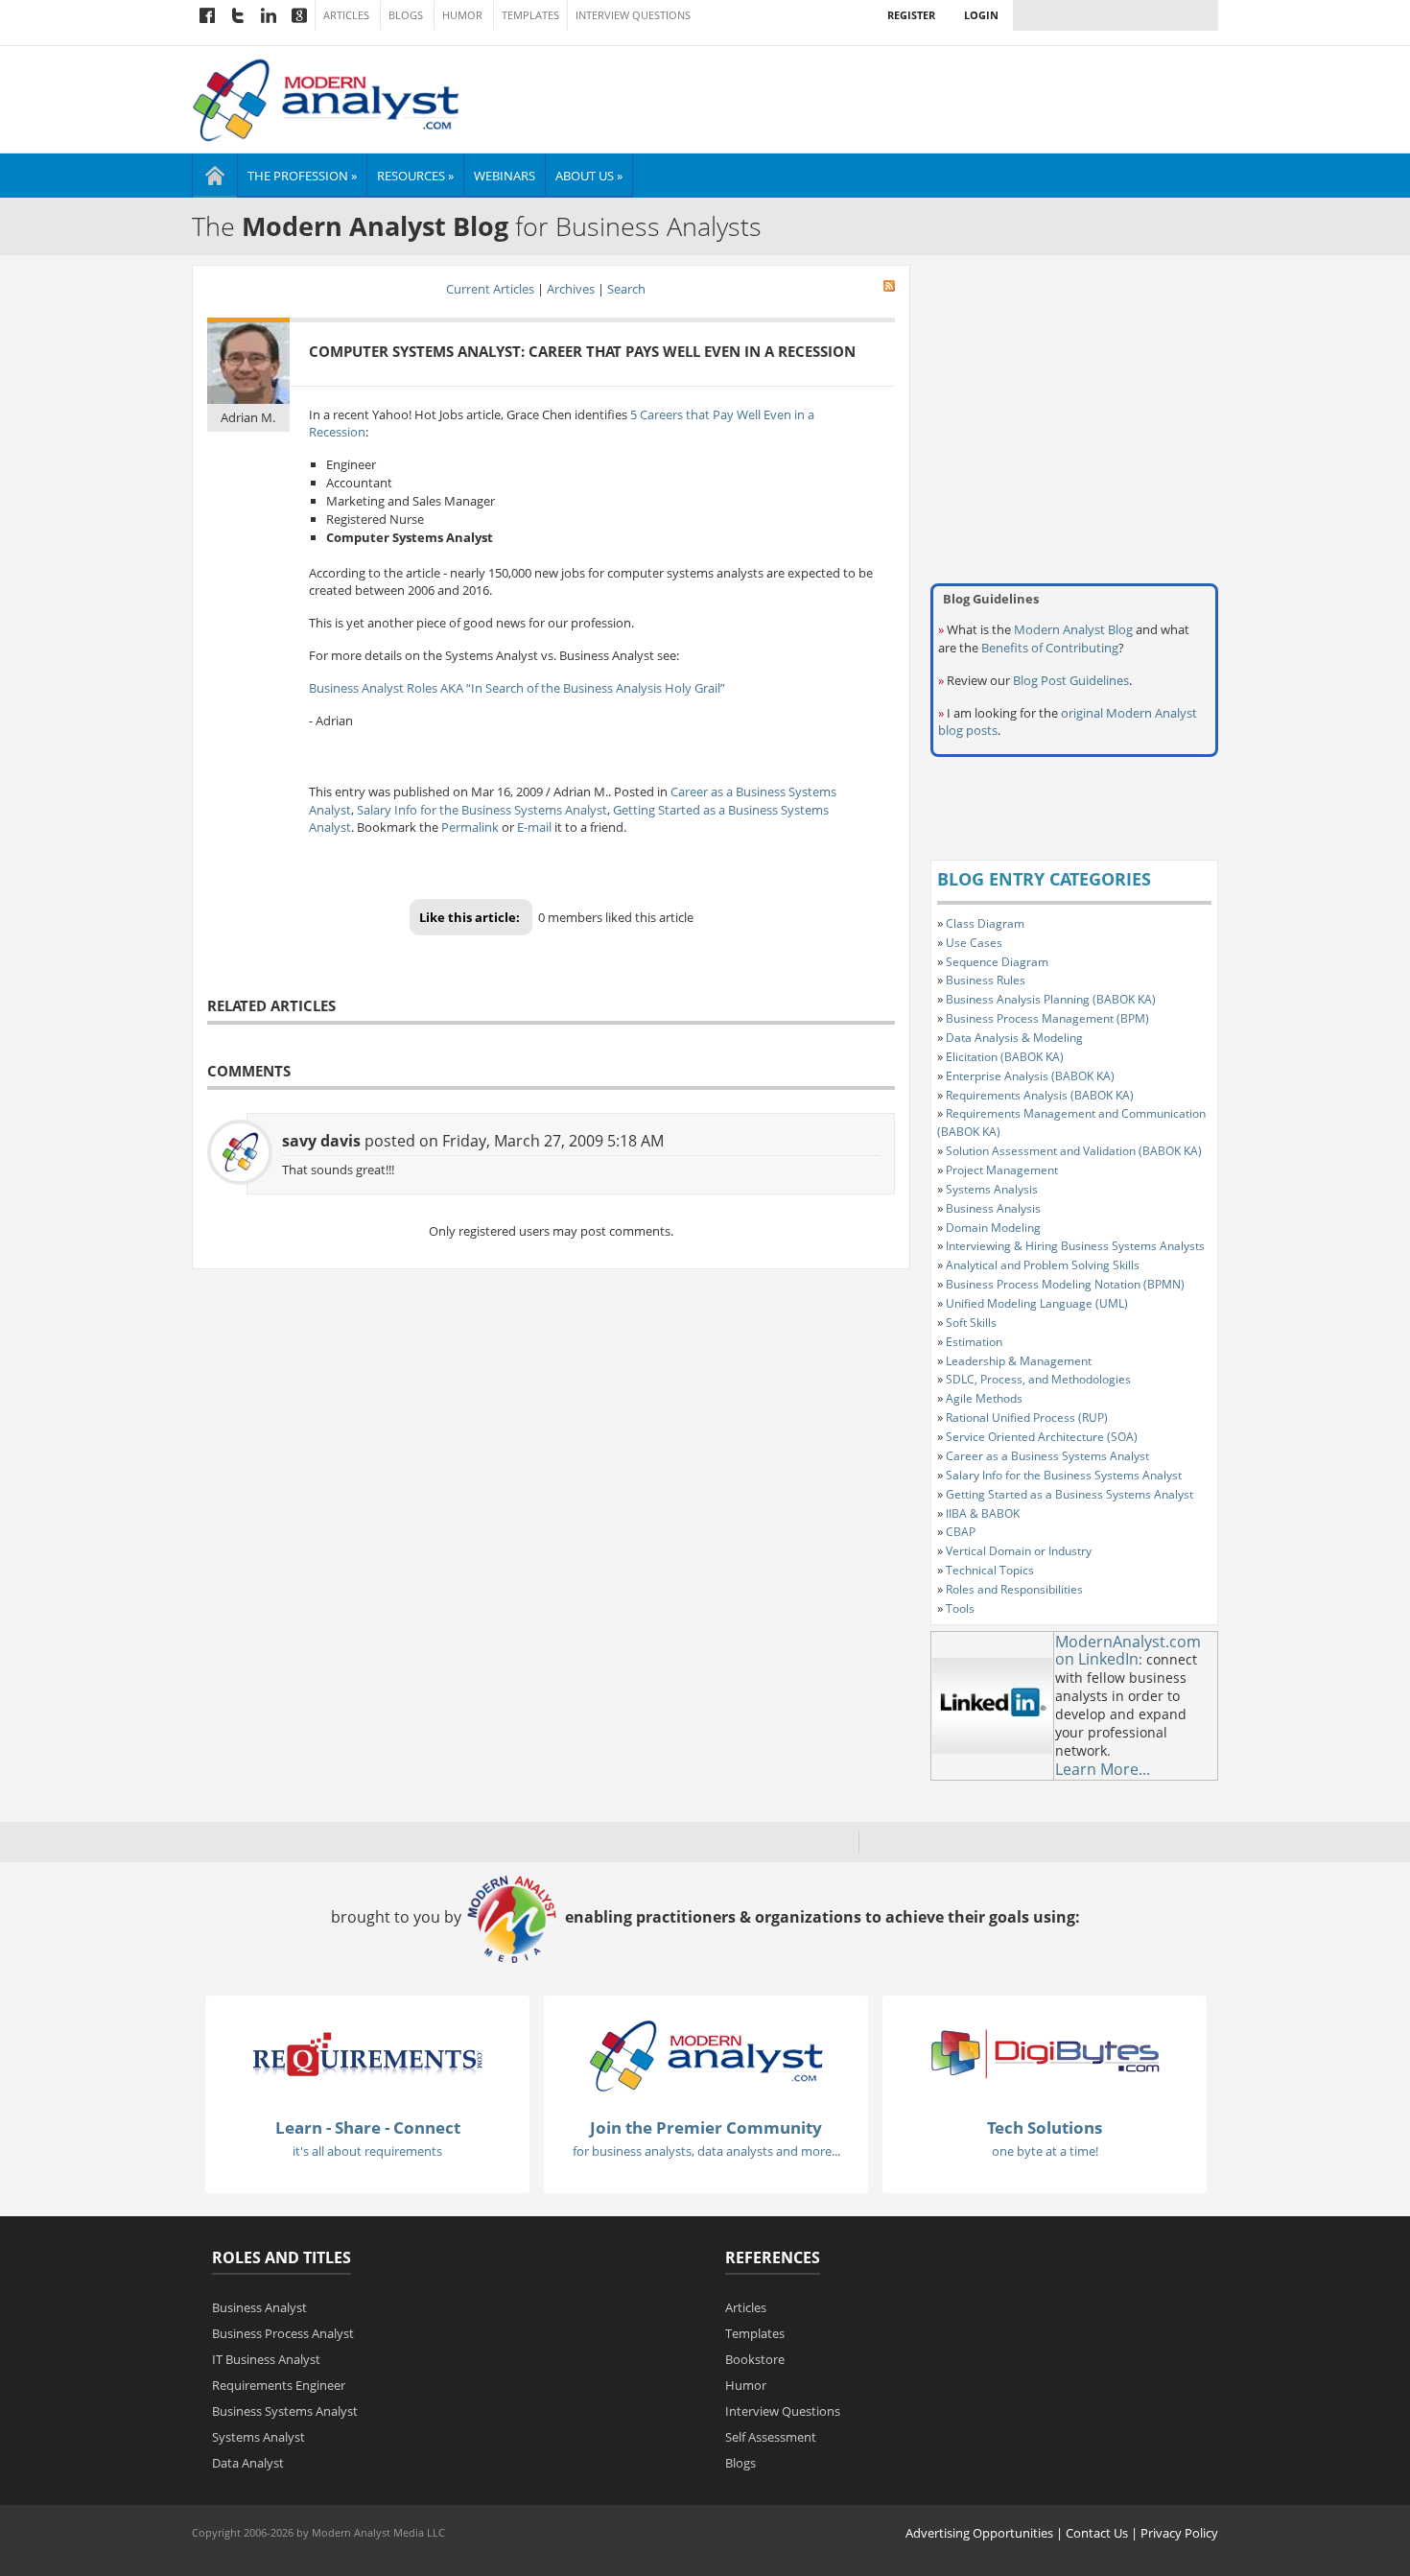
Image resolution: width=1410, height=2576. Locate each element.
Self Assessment (771, 2437)
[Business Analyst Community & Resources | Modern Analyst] (327, 98)
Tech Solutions (1045, 2127)
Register (911, 15)
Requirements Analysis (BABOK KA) (1040, 1095)
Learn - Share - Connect (368, 2127)
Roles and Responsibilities (1014, 1589)
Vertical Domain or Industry (1019, 1551)
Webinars (505, 176)
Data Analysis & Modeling (1014, 1038)
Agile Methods (984, 1398)
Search (626, 289)
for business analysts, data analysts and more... (706, 2151)
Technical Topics (990, 1570)
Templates (530, 15)
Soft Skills (971, 1323)
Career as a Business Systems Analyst (1047, 1456)
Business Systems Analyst (285, 2411)
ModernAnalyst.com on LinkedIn (1128, 1651)
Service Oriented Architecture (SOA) (1042, 1437)
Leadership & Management (1019, 1361)
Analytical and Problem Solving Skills (1043, 1265)
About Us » (589, 176)
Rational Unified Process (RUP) (1027, 1418)
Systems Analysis (992, 1189)
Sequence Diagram (997, 962)
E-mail (534, 827)
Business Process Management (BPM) (1047, 1018)
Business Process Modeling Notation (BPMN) (1065, 1284)
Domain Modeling (993, 1228)
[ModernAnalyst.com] (706, 2055)
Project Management (1002, 1170)
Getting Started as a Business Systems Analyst (1069, 1494)
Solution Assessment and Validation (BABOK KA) (1074, 1151)
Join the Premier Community (706, 2127)
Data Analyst (248, 2463)
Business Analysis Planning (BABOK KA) (1051, 999)
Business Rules (986, 980)
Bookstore (755, 2359)
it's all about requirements (367, 2151)
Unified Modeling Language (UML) (1037, 1303)
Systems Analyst (258, 2437)
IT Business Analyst (266, 2359)
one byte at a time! (1045, 2151)
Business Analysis (993, 1208)
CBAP (961, 1532)
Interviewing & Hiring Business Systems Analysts (1075, 1246)
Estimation (974, 1342)
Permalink (470, 827)
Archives (571, 289)
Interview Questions (633, 15)
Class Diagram (985, 923)
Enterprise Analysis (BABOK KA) (1030, 1076)
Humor (462, 15)
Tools (960, 1608)
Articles (346, 15)
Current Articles (490, 289)
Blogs (406, 15)
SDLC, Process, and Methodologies (1038, 1379)
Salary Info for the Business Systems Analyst (482, 810)
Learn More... (1103, 1769)
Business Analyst (259, 2307)
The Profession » (302, 176)
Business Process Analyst (283, 2333)
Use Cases (974, 943)
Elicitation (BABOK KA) (1005, 1057)
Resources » (415, 176)
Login (981, 15)
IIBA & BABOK (983, 1513)
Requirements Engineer (279, 2385)
